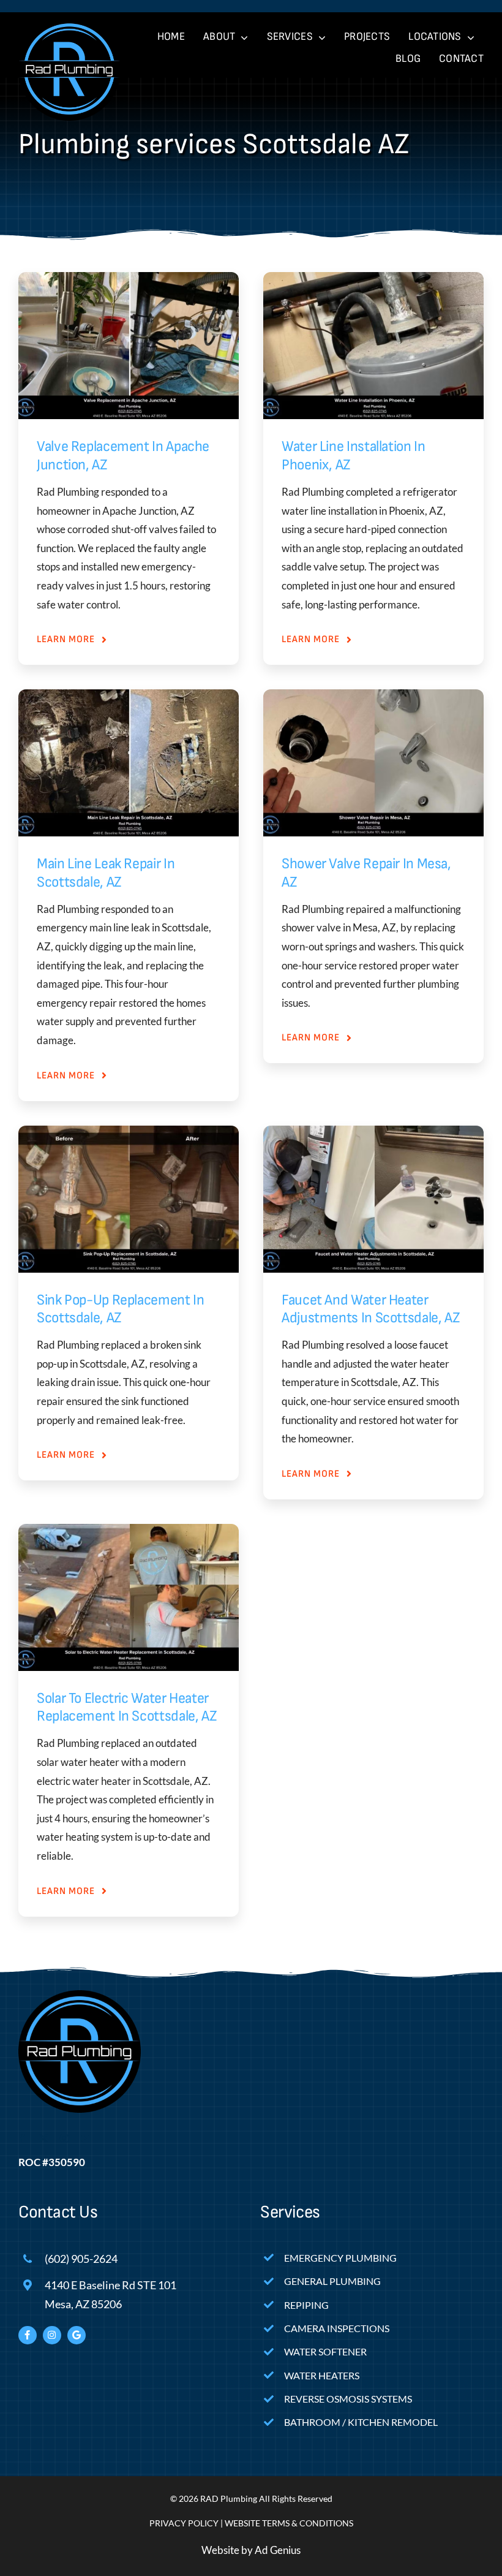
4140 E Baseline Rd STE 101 (111, 2285)
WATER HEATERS (322, 2375)
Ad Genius (278, 2550)
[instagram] (64, 2138)
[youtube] (85, 2138)
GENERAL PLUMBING (332, 2281)
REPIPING (306, 2305)
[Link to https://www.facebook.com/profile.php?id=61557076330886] (28, 2335)
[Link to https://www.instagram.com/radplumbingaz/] (52, 2335)
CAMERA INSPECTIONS (337, 2328)
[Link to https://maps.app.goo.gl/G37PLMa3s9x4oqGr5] (77, 2335)
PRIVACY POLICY (184, 2523)
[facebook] (23, 2138)
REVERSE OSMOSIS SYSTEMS (348, 2399)
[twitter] (43, 2138)
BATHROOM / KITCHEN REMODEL (361, 2422)
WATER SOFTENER (325, 2351)
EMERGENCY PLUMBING (340, 2258)
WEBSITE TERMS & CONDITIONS (289, 2523)
